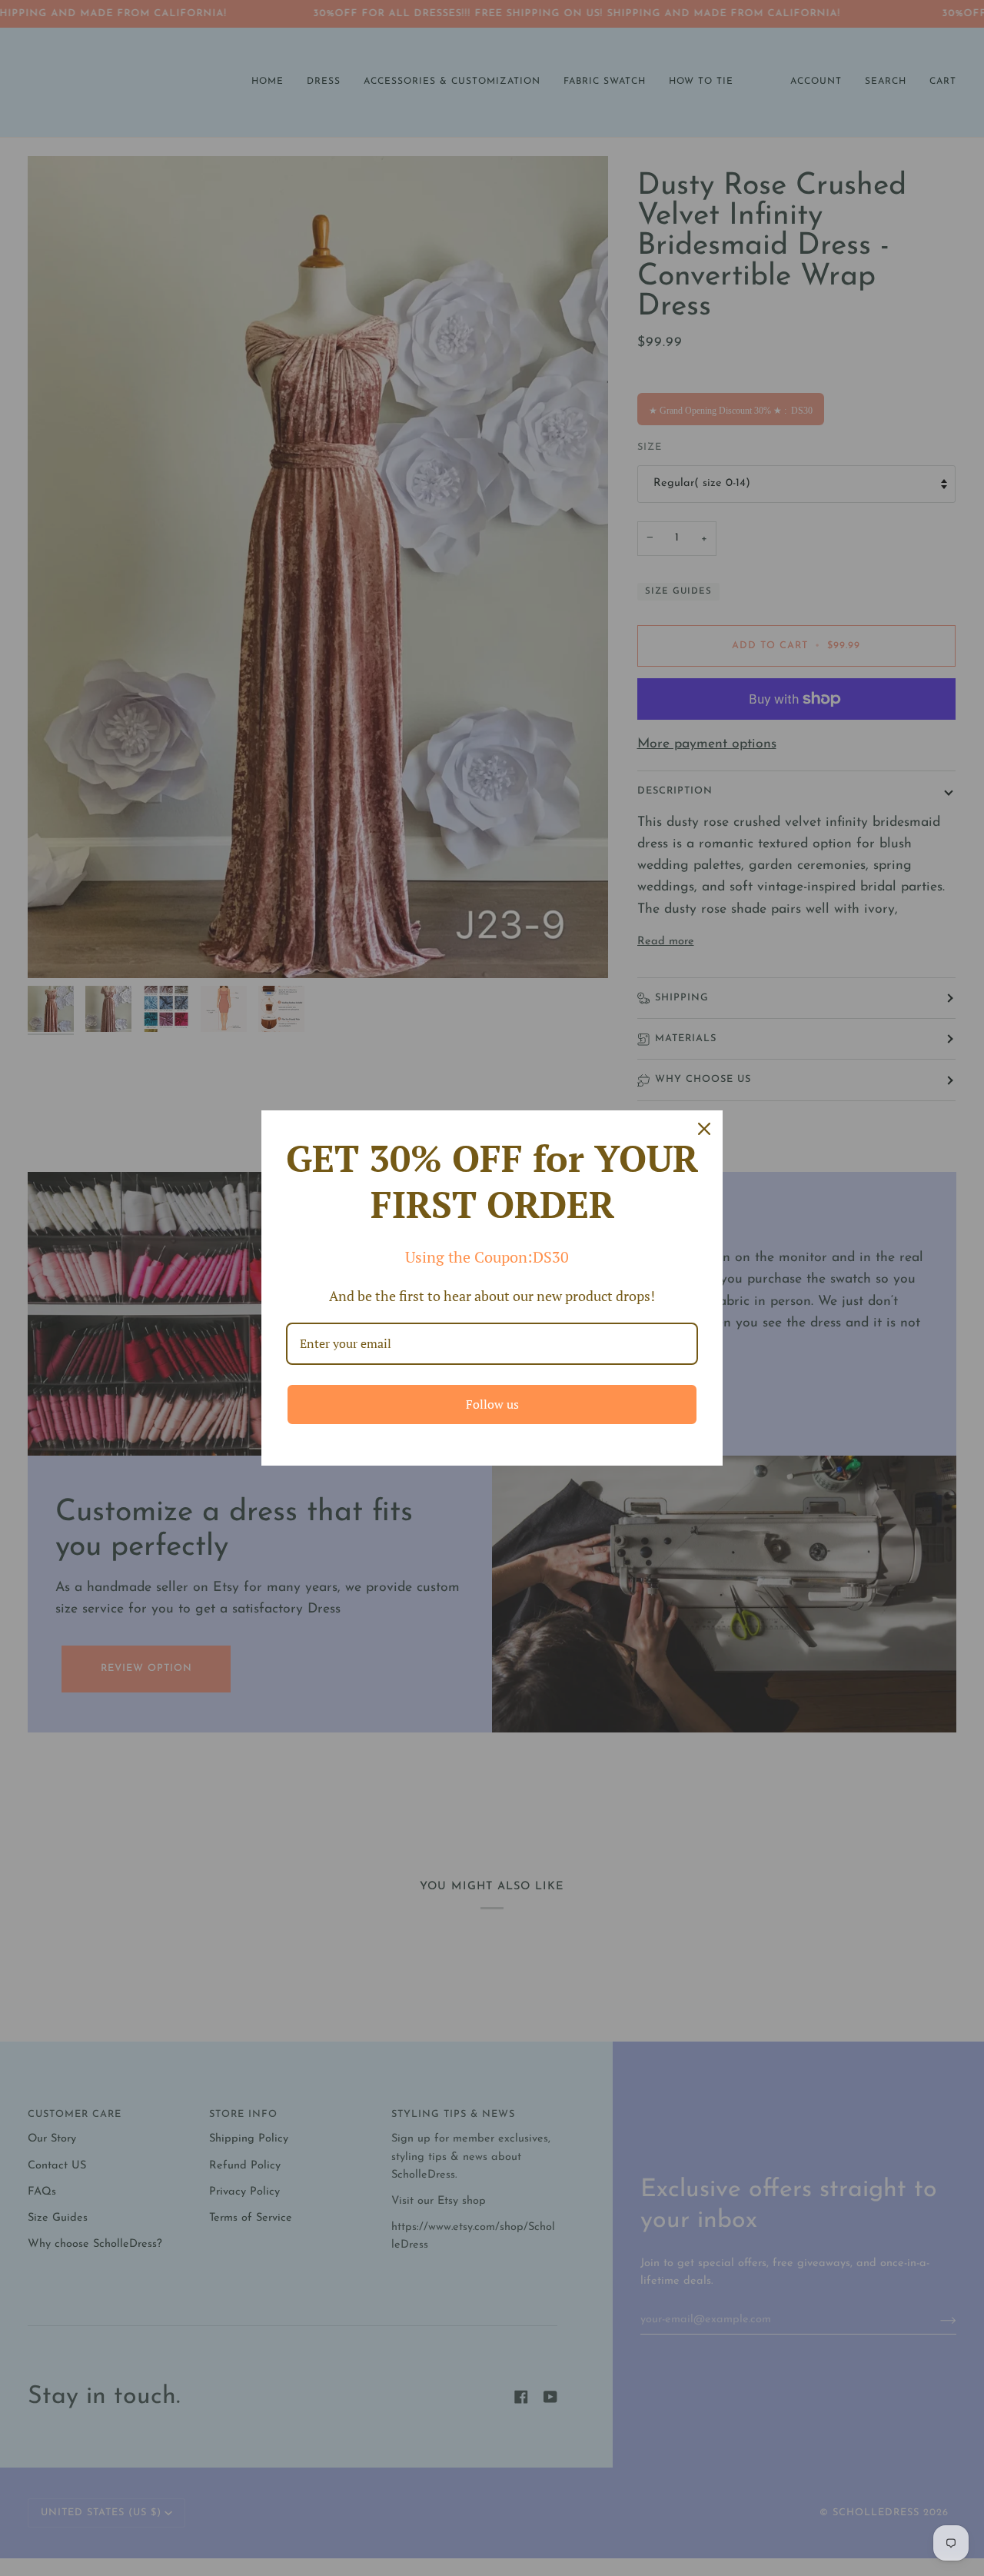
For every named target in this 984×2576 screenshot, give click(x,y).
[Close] (704, 1129)
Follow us (492, 1404)
